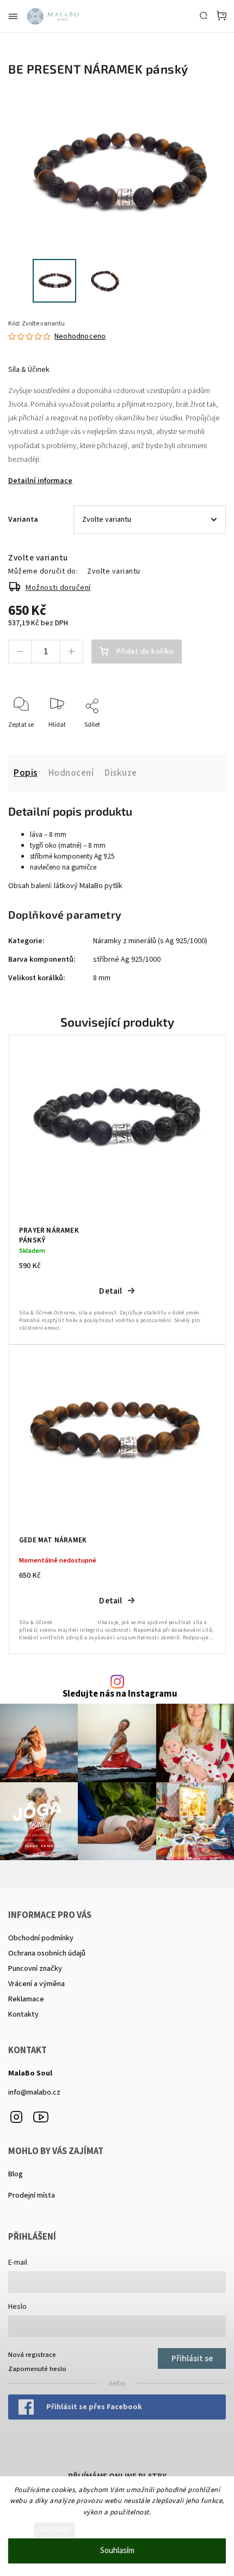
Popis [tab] (26, 773)
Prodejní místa (32, 2195)
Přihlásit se (192, 2358)
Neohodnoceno (80, 336)
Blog (16, 2174)
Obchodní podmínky (41, 1938)
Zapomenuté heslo (37, 2369)
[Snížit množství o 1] (20, 651)
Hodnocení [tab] (71, 773)
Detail (110, 1291)
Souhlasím (117, 2551)
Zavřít (201, 740)
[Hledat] (204, 15)
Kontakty (23, 2014)
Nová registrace (32, 2355)
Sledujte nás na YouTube (41, 2117)
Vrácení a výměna (36, 1984)
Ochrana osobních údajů (47, 1953)
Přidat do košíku (145, 651)
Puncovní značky (35, 1969)
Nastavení (55, 2530)
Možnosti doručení (58, 588)
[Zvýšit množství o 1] (71, 651)
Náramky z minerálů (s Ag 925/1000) (150, 941)
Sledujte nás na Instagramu (120, 1694)
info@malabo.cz (34, 2092)
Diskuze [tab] (121, 773)
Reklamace (26, 1999)
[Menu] (13, 16)
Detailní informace (40, 481)
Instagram (16, 2117)
